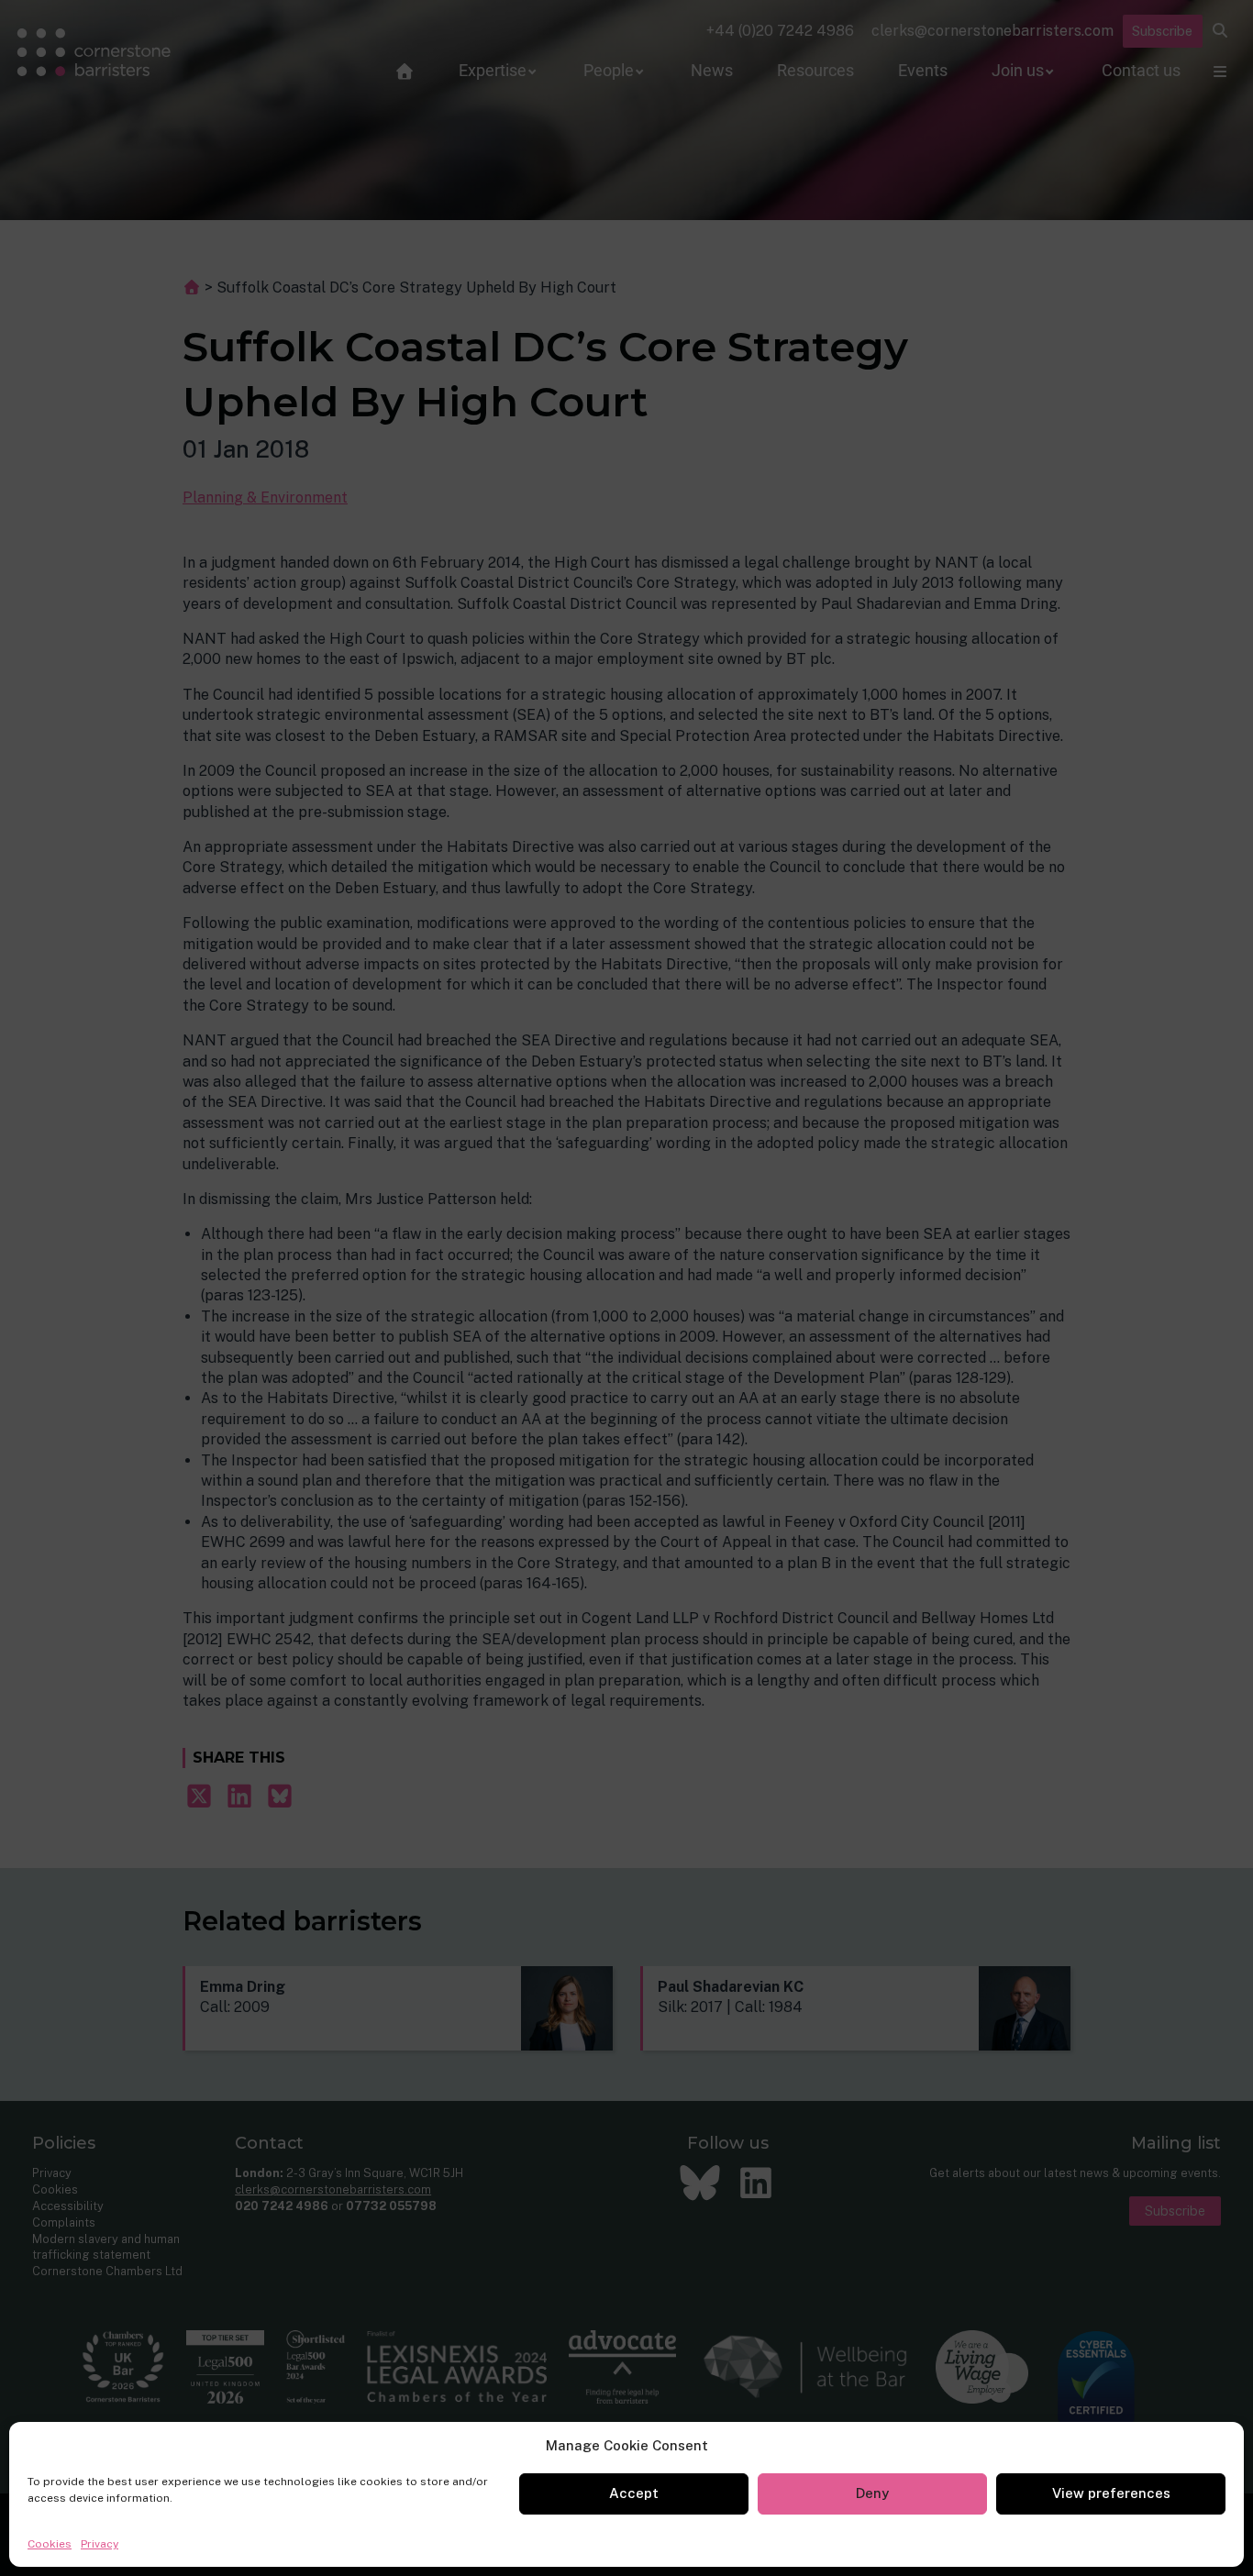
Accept (634, 2493)
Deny (872, 2493)
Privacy (100, 2544)
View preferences (1111, 2493)
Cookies (50, 2544)
